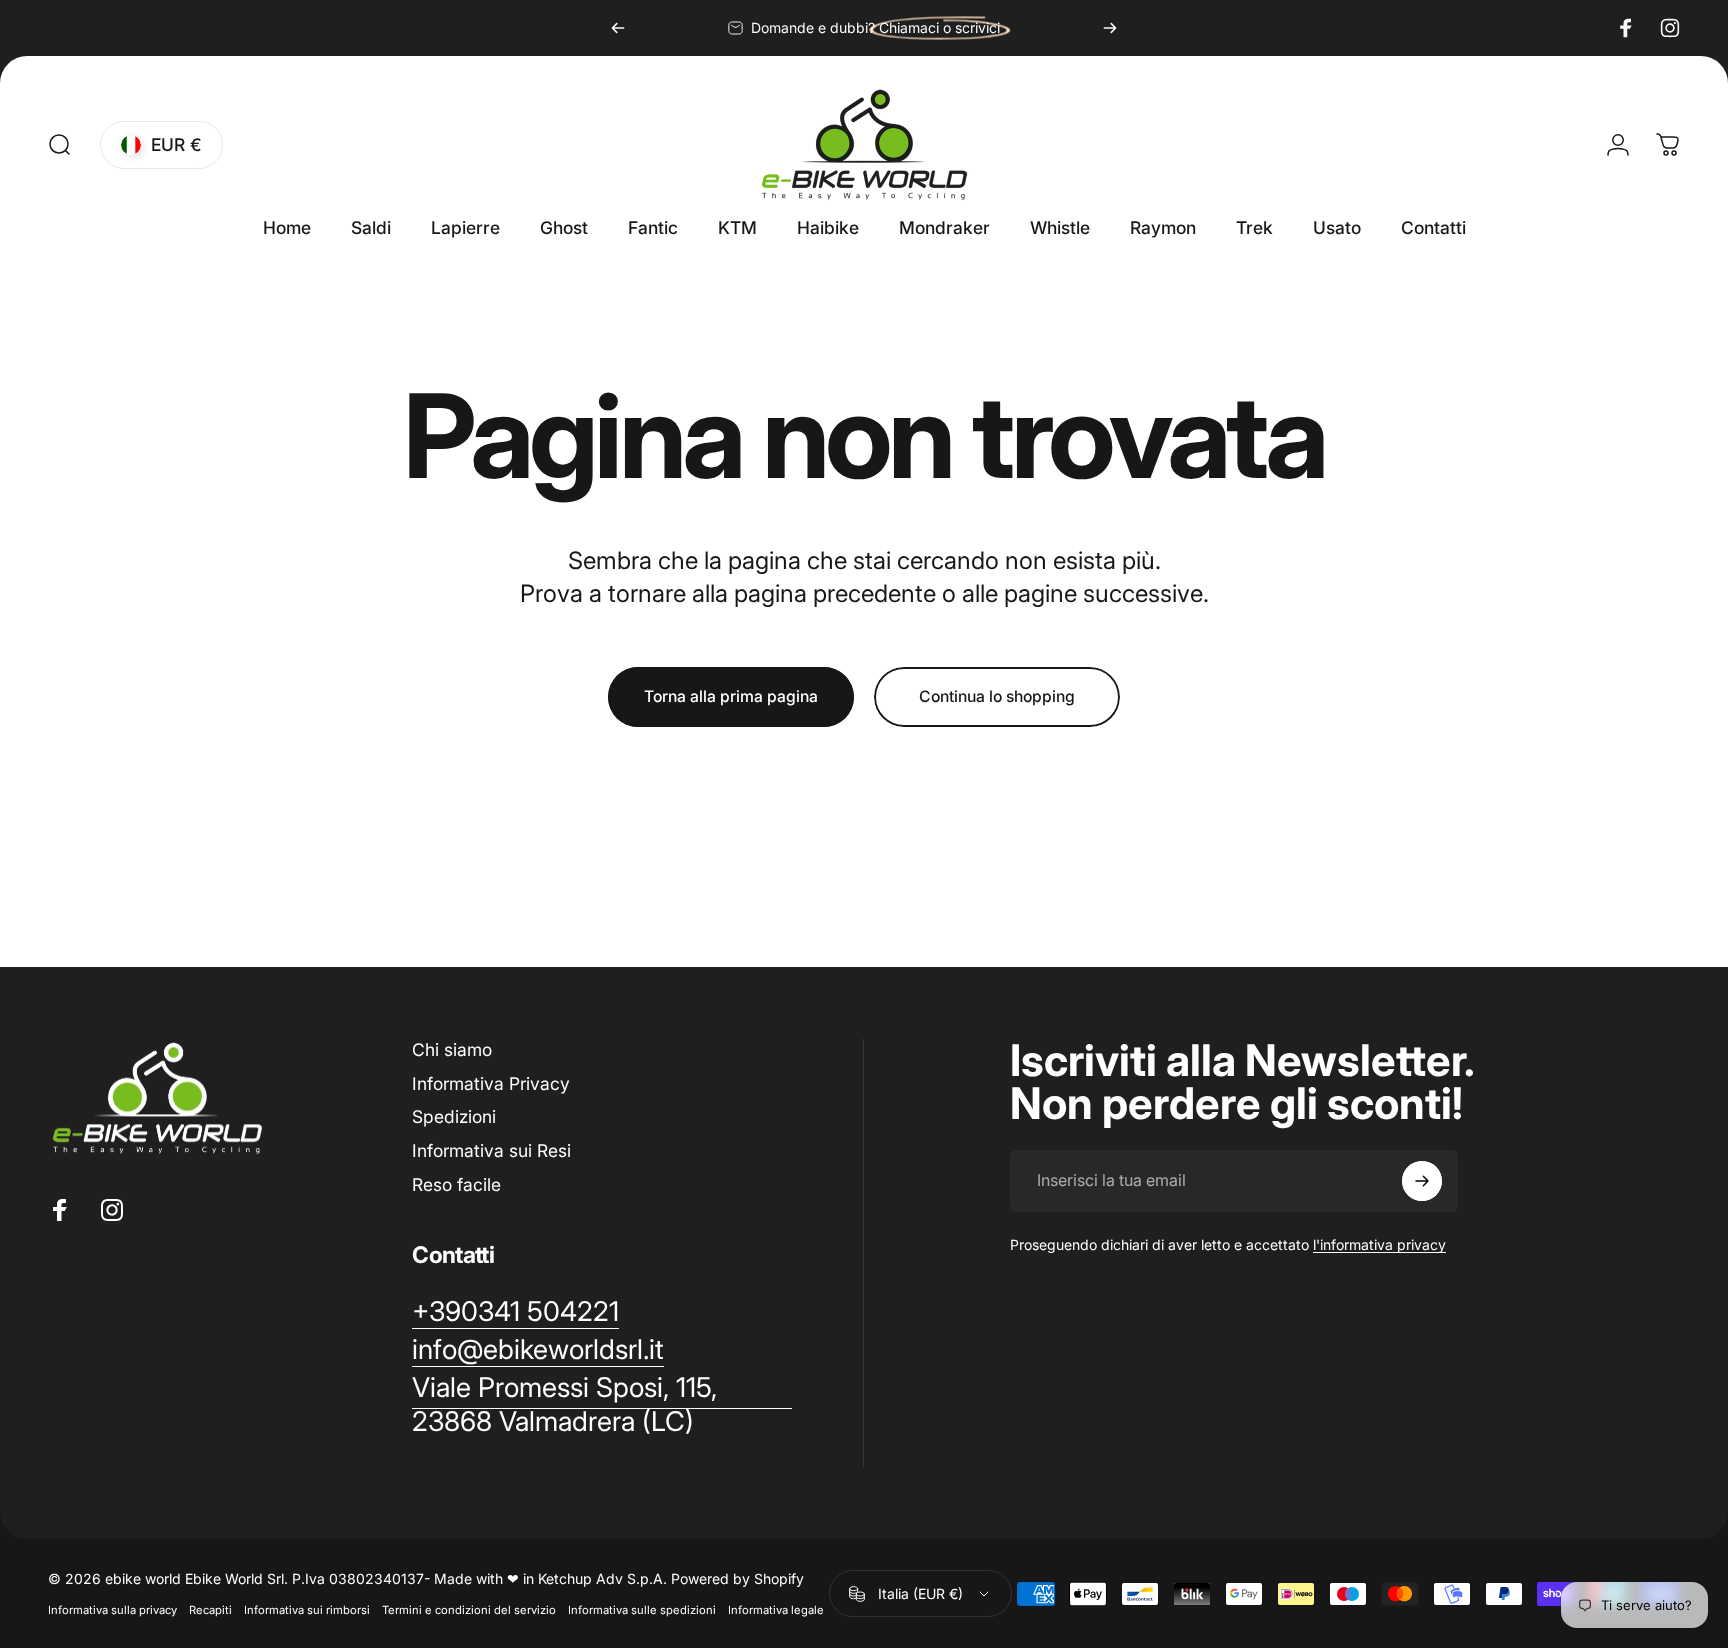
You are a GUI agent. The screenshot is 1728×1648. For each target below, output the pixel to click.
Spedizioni (454, 1116)
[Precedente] (618, 28)
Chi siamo (452, 1049)
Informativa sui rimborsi (307, 1610)
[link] (602, 1405)
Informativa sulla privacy (112, 1610)
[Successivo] (1110, 28)
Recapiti (210, 1610)
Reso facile (456, 1184)
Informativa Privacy (491, 1083)
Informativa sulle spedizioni (642, 1610)
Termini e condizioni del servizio (469, 1610)
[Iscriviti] (1422, 1181)
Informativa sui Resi (491, 1150)
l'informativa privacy (1379, 1244)
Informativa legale (776, 1610)
